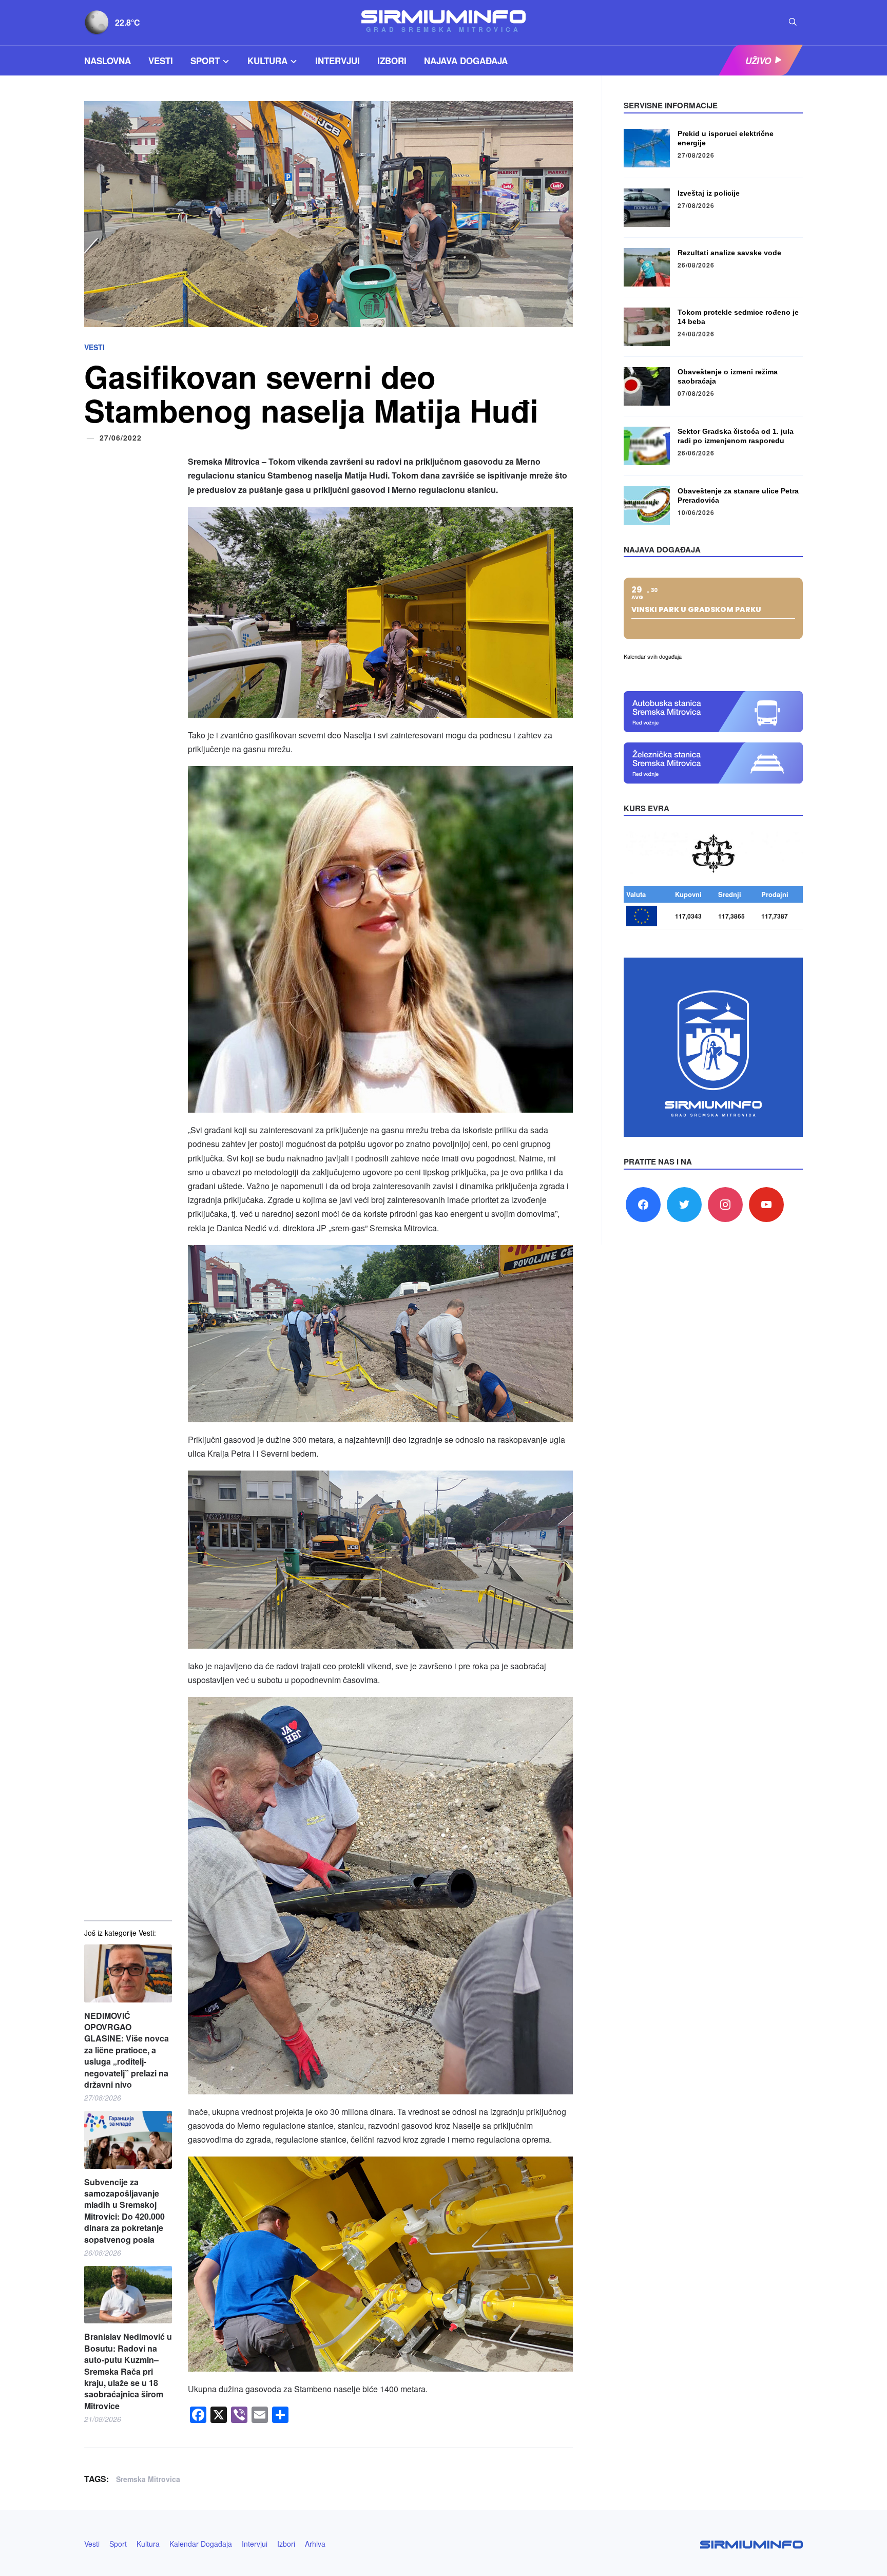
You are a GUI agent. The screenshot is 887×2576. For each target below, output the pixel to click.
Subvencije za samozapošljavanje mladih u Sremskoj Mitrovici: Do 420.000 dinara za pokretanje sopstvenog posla (124, 2211)
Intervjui (338, 61)
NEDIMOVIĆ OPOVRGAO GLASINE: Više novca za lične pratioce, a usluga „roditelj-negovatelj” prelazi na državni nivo (127, 2050)
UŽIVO (758, 61)
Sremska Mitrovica (148, 2479)
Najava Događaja (466, 61)
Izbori (392, 61)
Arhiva (315, 2544)
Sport (205, 61)
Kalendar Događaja (201, 2544)
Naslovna (108, 61)
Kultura (267, 61)
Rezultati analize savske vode (729, 253)
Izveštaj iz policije (709, 193)
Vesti (161, 61)
